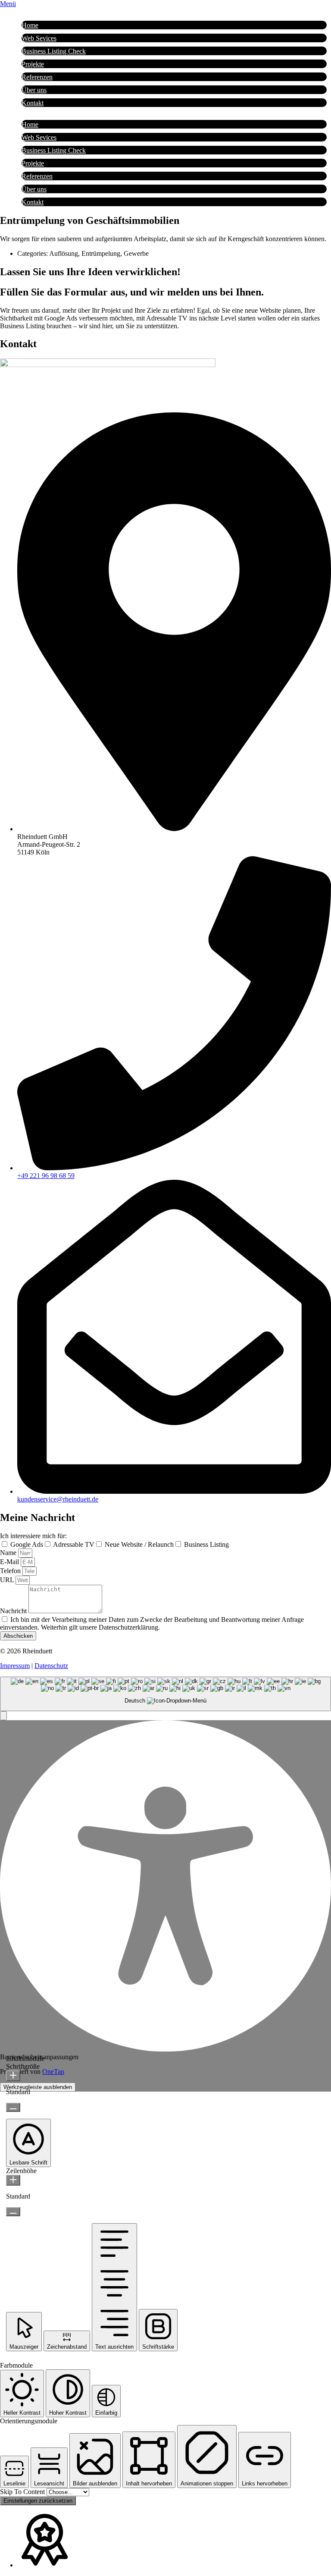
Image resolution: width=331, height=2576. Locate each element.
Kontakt (33, 103)
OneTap (53, 2072)
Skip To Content (23, 2492)
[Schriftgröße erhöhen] (13, 2076)
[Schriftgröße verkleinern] (13, 2107)
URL (8, 1580)
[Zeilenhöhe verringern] (13, 2212)
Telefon (11, 1571)
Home (30, 25)
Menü (8, 4)
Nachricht (14, 1611)
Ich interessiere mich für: (33, 1536)
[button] (3, 1716)
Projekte (33, 64)
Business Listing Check (54, 51)
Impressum (15, 1666)
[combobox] (165, 1694)
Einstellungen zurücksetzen (38, 2501)
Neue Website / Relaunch (139, 1544)
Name (9, 1553)
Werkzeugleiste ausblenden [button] (38, 2087)
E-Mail (10, 1562)
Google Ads (27, 1544)
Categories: (33, 253)
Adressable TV (74, 1544)
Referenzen (37, 77)
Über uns (34, 90)
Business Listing (206, 1544)
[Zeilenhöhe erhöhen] (13, 2180)
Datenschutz (51, 1666)
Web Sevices (39, 38)
